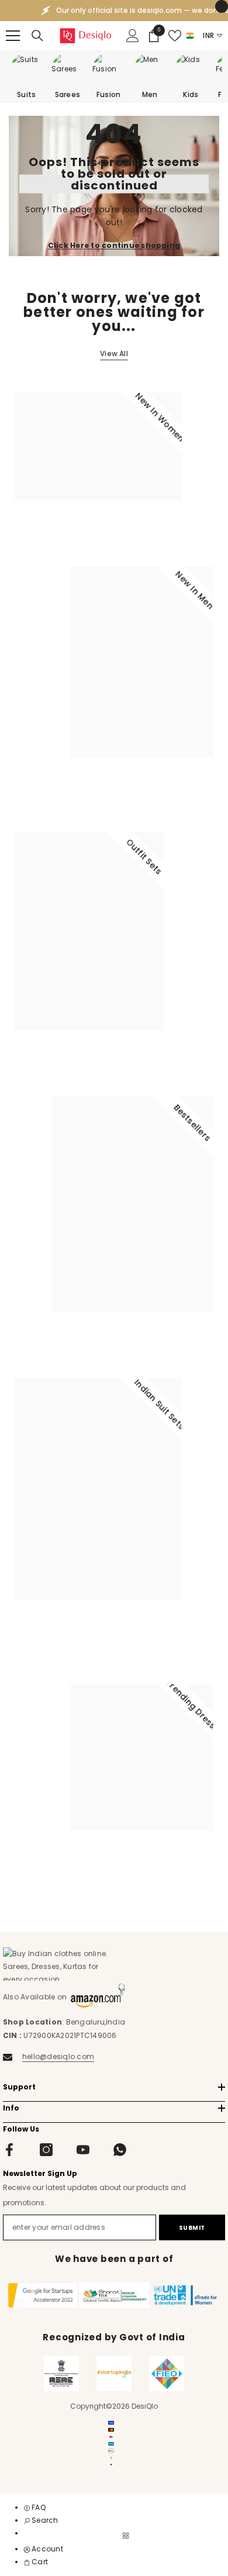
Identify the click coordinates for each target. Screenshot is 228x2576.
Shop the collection (60, 531)
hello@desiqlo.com (58, 2056)
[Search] (37, 36)
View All (114, 354)
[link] (41, 2520)
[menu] (13, 36)
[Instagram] (46, 2150)
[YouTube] (83, 2150)
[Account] (133, 36)
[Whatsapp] (120, 2150)
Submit (192, 2228)
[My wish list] (175, 36)
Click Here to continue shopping (114, 245)
